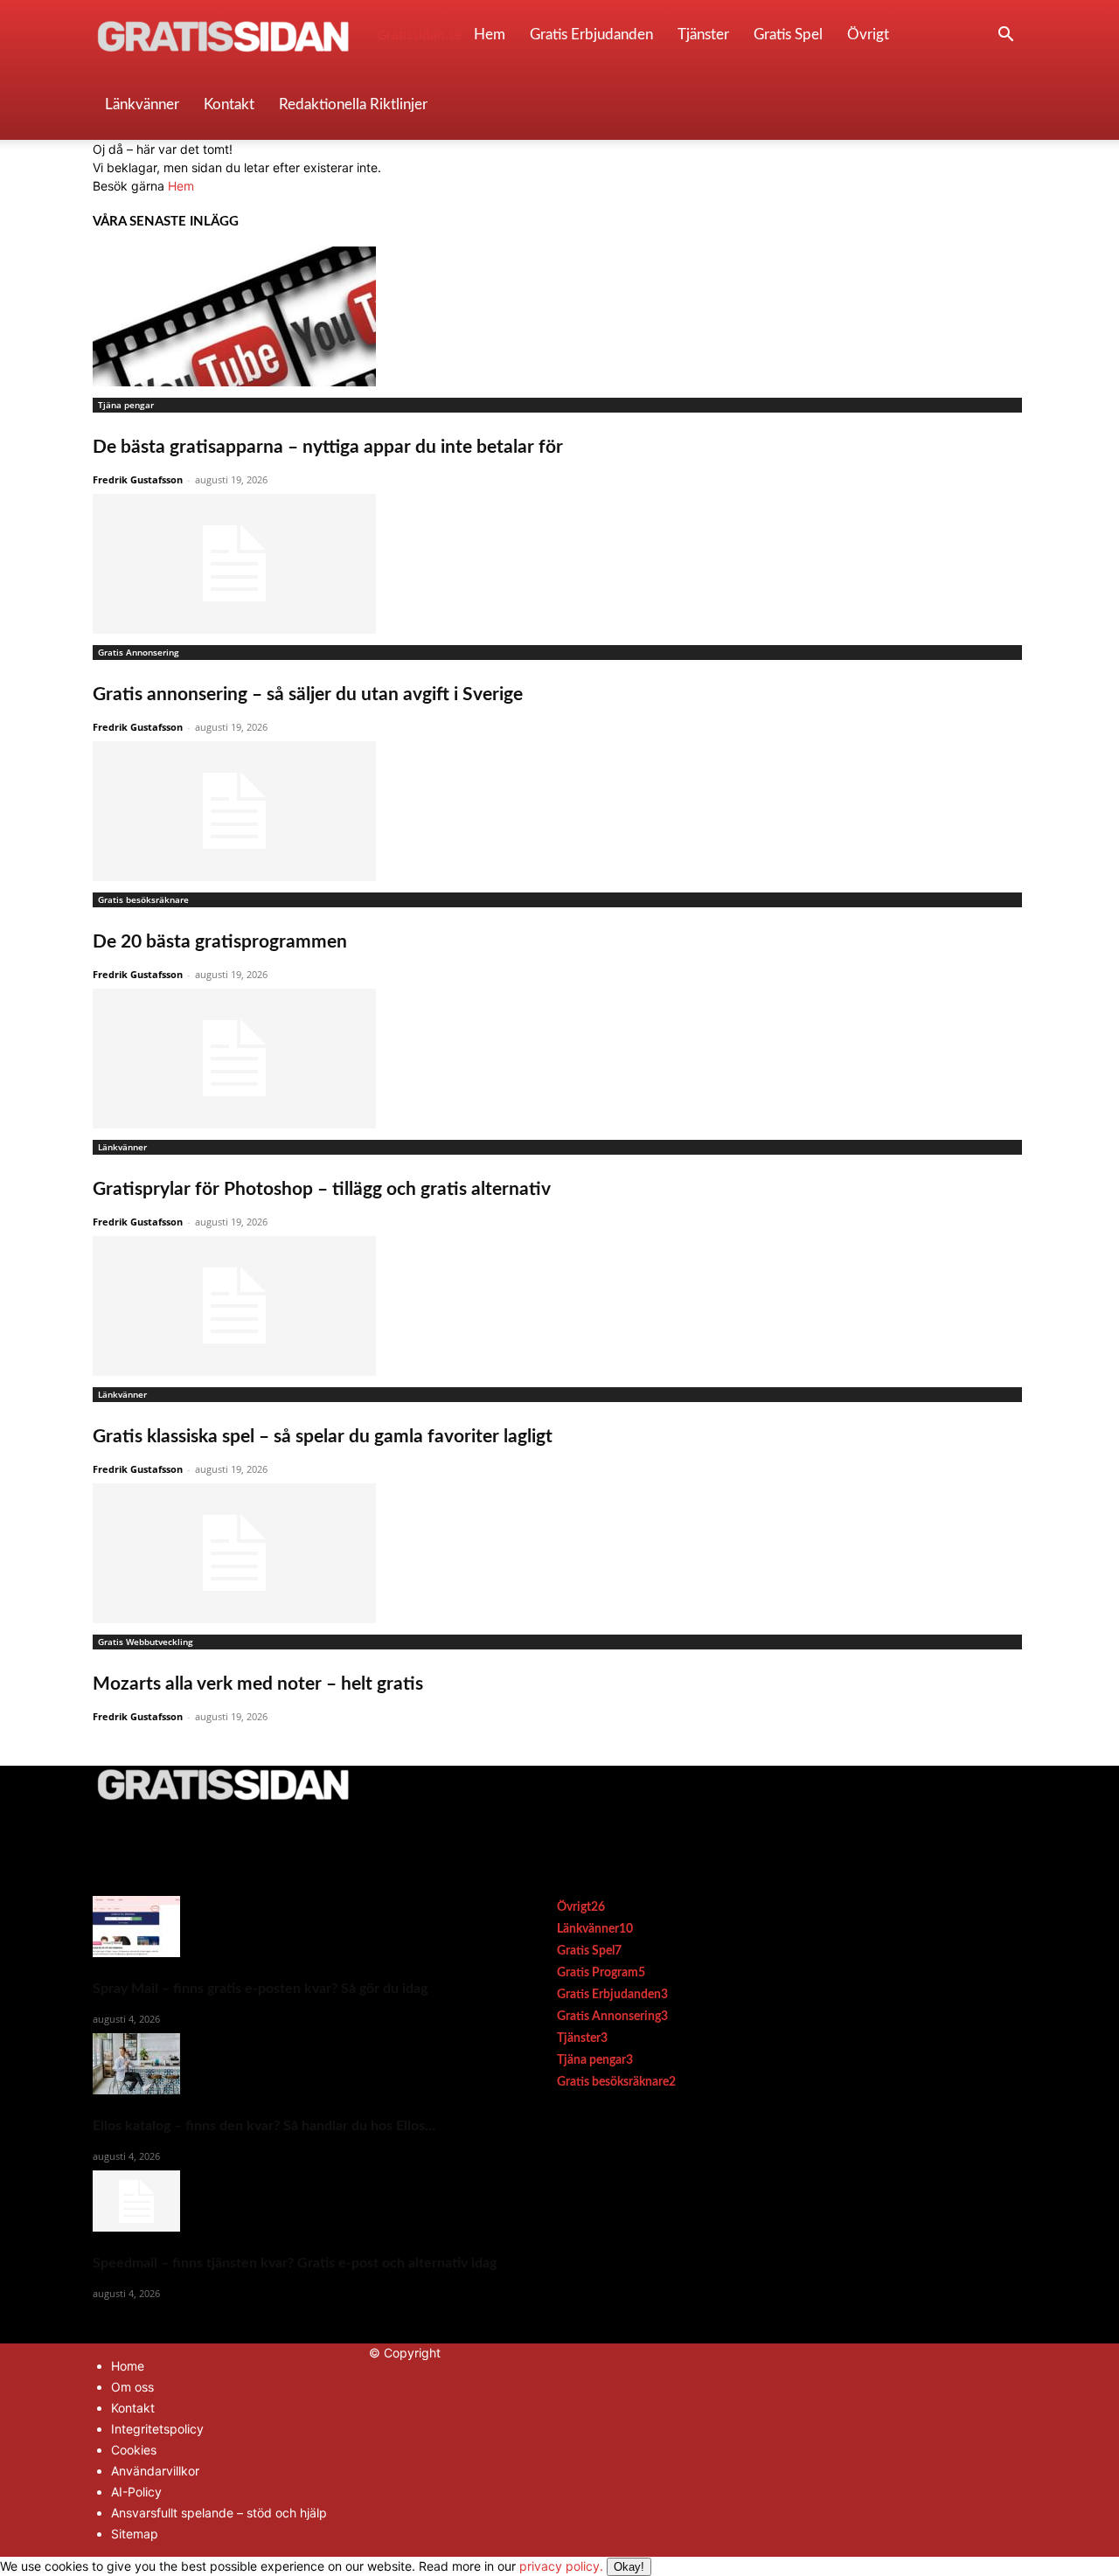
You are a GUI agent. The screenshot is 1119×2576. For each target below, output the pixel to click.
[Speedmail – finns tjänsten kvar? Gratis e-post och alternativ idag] (295, 2201)
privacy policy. (582, 2566)
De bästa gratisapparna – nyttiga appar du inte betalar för (328, 447)
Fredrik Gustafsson (138, 479)
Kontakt (229, 104)
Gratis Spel (788, 35)
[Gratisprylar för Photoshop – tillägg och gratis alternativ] (559, 1059)
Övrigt (868, 35)
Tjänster (703, 35)
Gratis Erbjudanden (591, 35)
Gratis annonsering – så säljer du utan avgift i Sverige (308, 694)
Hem (490, 35)
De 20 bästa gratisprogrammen (220, 942)
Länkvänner (142, 104)
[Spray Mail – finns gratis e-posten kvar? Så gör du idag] (295, 1927)
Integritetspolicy (157, 2429)
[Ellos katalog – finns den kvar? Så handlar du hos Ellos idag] (295, 2064)
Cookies (134, 2450)
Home (128, 2366)
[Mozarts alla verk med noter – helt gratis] (559, 1553)
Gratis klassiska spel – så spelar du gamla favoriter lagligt (323, 1437)
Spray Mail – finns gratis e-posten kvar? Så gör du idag (260, 1989)
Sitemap (135, 2534)
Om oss (132, 2387)
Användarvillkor (155, 2471)
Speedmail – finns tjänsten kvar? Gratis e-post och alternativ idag (295, 2263)
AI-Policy (136, 2492)
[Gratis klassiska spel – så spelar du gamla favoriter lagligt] (559, 1306)
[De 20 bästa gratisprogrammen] (559, 811)
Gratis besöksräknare (143, 899)
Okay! (629, 2567)
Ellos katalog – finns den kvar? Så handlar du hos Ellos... (264, 2126)
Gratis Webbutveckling (146, 1642)
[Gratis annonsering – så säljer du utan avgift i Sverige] (559, 564)
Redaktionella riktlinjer (353, 104)
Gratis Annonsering (139, 652)
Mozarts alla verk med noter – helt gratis (258, 1684)
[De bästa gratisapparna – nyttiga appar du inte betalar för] (559, 316)
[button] (1005, 36)
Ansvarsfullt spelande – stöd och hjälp (219, 2513)
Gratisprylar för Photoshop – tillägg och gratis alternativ (322, 1189)
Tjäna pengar (126, 405)
